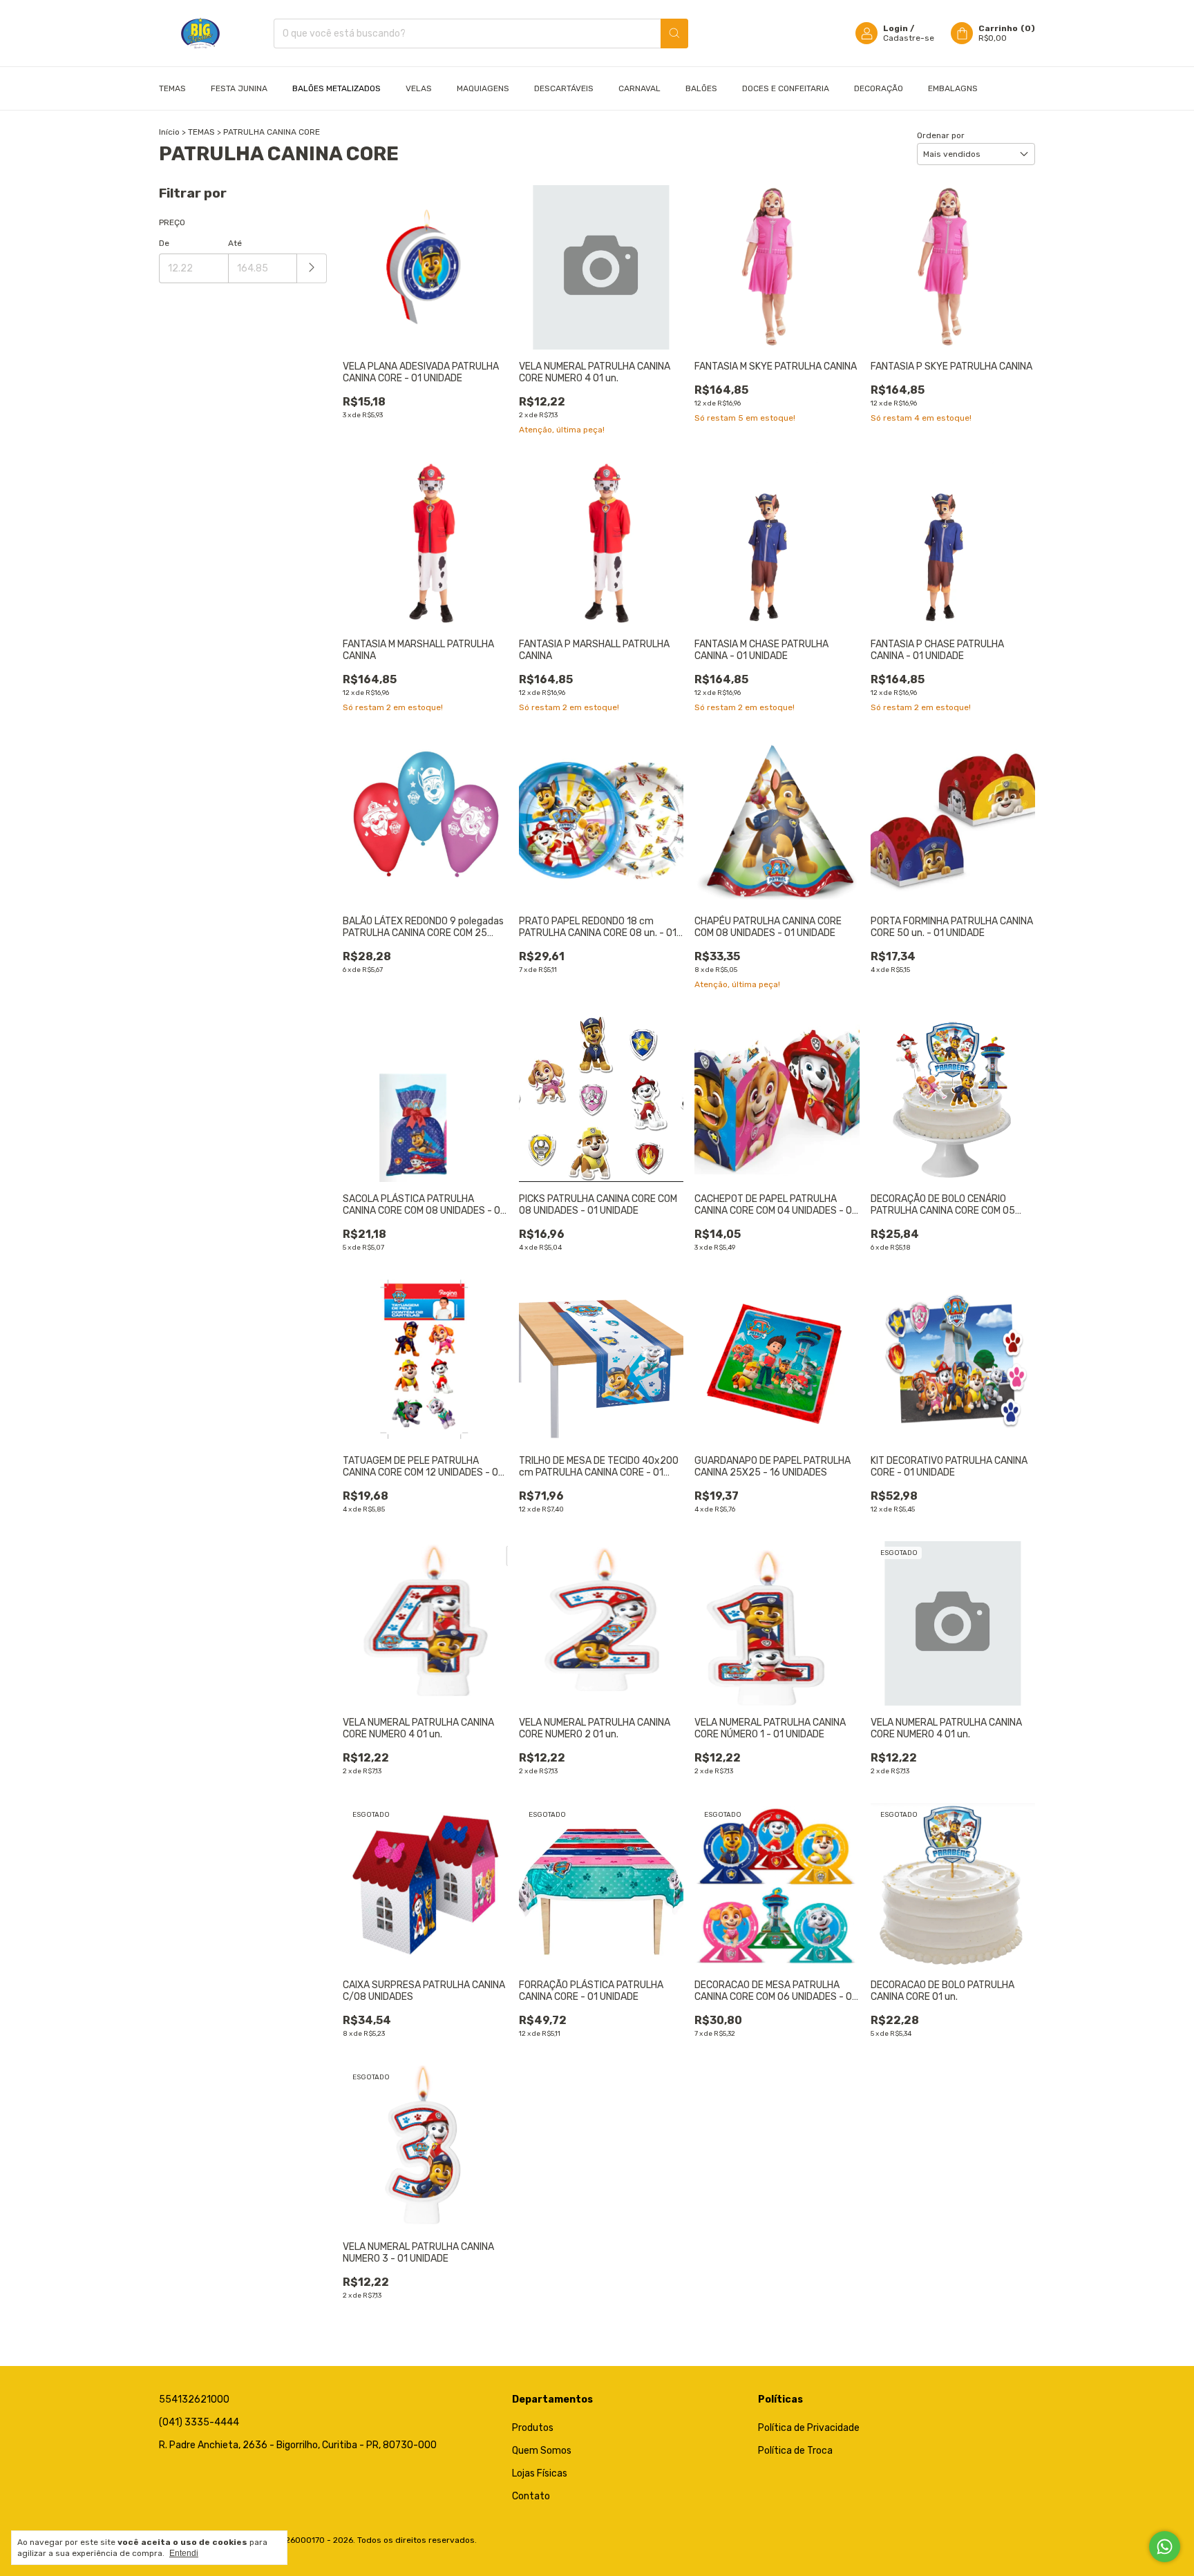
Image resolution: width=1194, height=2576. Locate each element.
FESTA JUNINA (239, 88)
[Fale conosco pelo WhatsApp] (1165, 2547)
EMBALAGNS (953, 88)
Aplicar (312, 268)
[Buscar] (674, 34)
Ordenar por (941, 135)
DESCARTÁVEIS (564, 88)
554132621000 (194, 2400)
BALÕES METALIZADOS (337, 88)
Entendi (184, 2553)
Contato (531, 2496)
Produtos (533, 2428)
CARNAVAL (639, 88)
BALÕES (701, 88)
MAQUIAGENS (483, 88)
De (164, 243)
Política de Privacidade (809, 2428)
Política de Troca (795, 2451)
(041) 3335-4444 (199, 2422)
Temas (172, 88)
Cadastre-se (909, 38)
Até (235, 243)
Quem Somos (542, 2451)
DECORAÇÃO (879, 88)
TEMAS (201, 132)
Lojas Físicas (540, 2473)
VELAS (419, 88)
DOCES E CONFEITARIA (786, 88)
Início (169, 132)
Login (895, 28)
